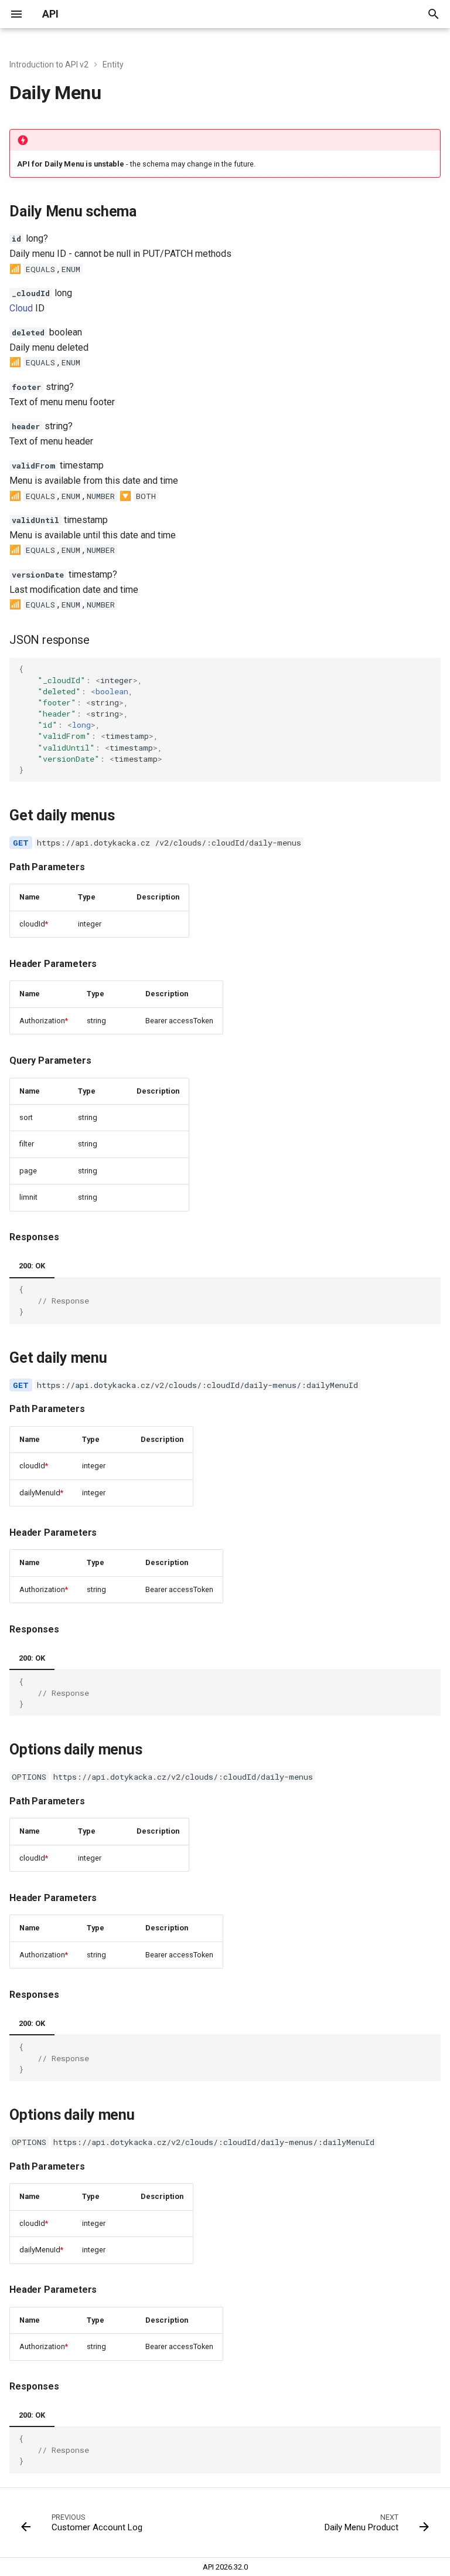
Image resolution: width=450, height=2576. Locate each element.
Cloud (21, 308)
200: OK (32, 1266)
